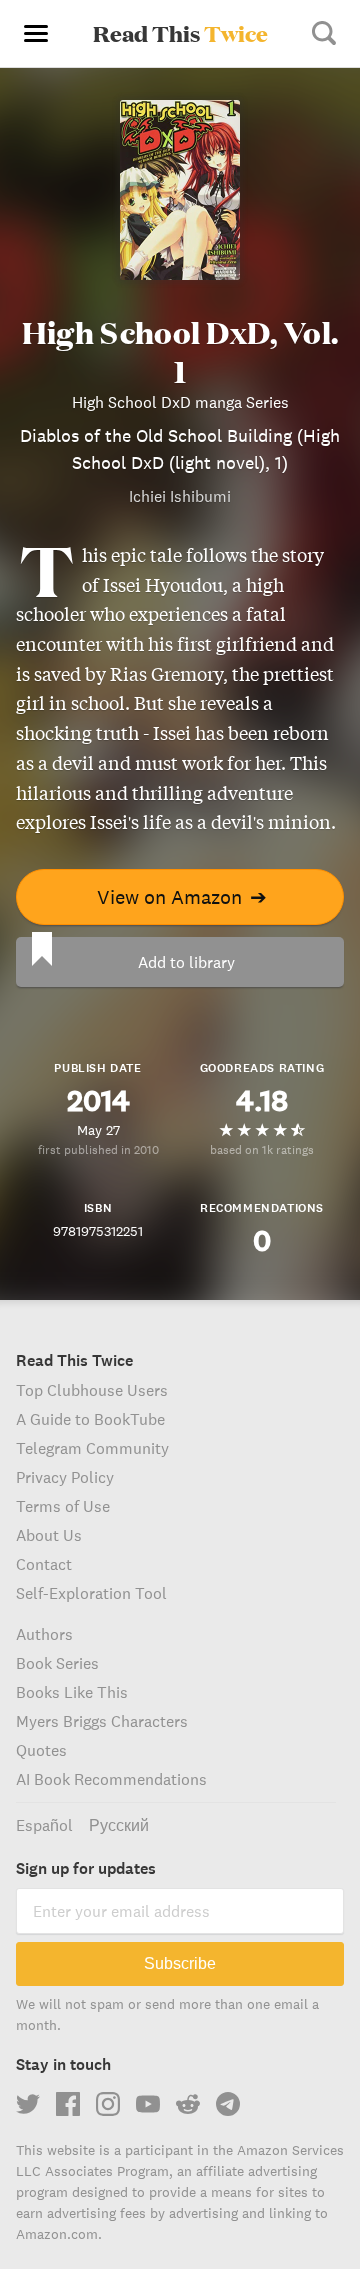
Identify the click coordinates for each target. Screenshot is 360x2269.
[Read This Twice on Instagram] (108, 2104)
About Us (49, 1535)
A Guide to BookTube (90, 1419)
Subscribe (180, 1963)
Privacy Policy (65, 1477)
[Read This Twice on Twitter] (28, 2104)
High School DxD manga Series (180, 402)
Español (44, 1825)
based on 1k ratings (262, 1149)
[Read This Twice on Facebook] (68, 2104)
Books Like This (72, 1692)
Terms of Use (63, 1506)
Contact (44, 1564)
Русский (119, 1825)
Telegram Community (92, 1448)
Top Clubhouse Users (92, 1390)
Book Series (57, 1663)
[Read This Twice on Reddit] (188, 2104)
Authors (44, 1634)
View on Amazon (182, 896)
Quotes (41, 1750)
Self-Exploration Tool (91, 1593)
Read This (180, 33)
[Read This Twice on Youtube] (148, 2104)
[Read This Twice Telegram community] (228, 2104)
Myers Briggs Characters (102, 1721)
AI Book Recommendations (111, 1779)
